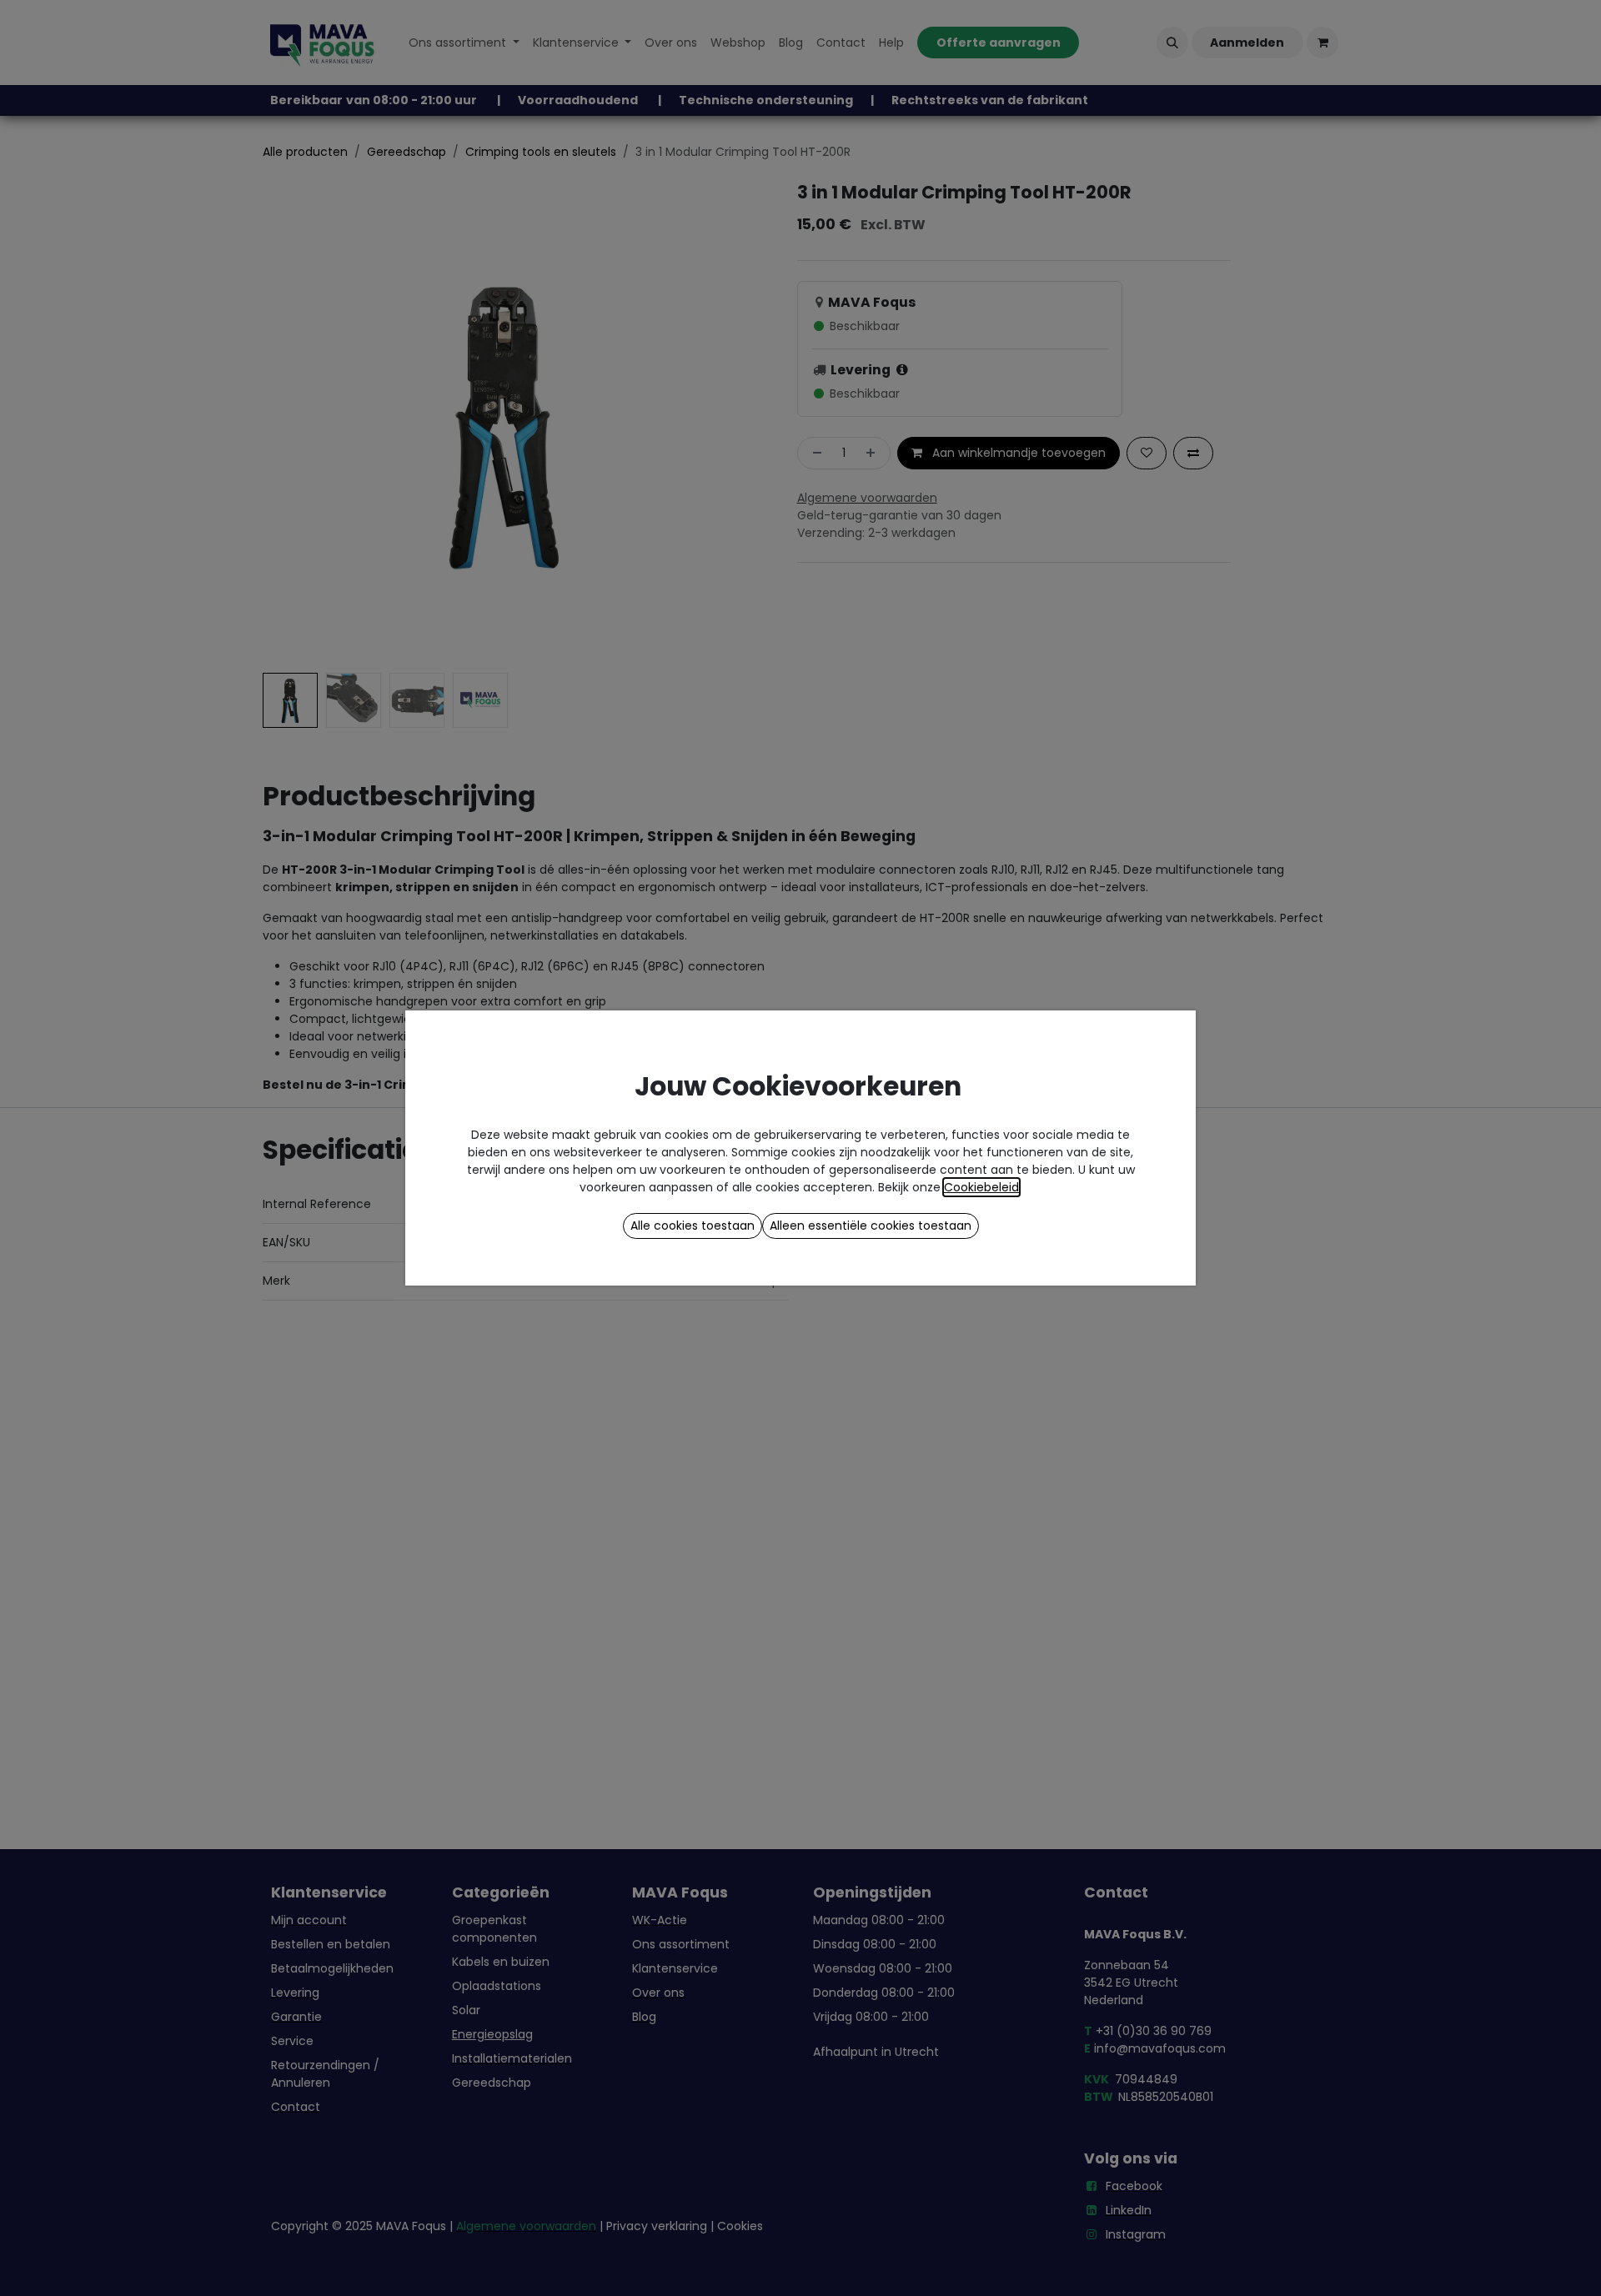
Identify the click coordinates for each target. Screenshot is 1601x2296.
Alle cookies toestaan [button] (693, 1226)
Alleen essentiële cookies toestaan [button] (871, 1226)
